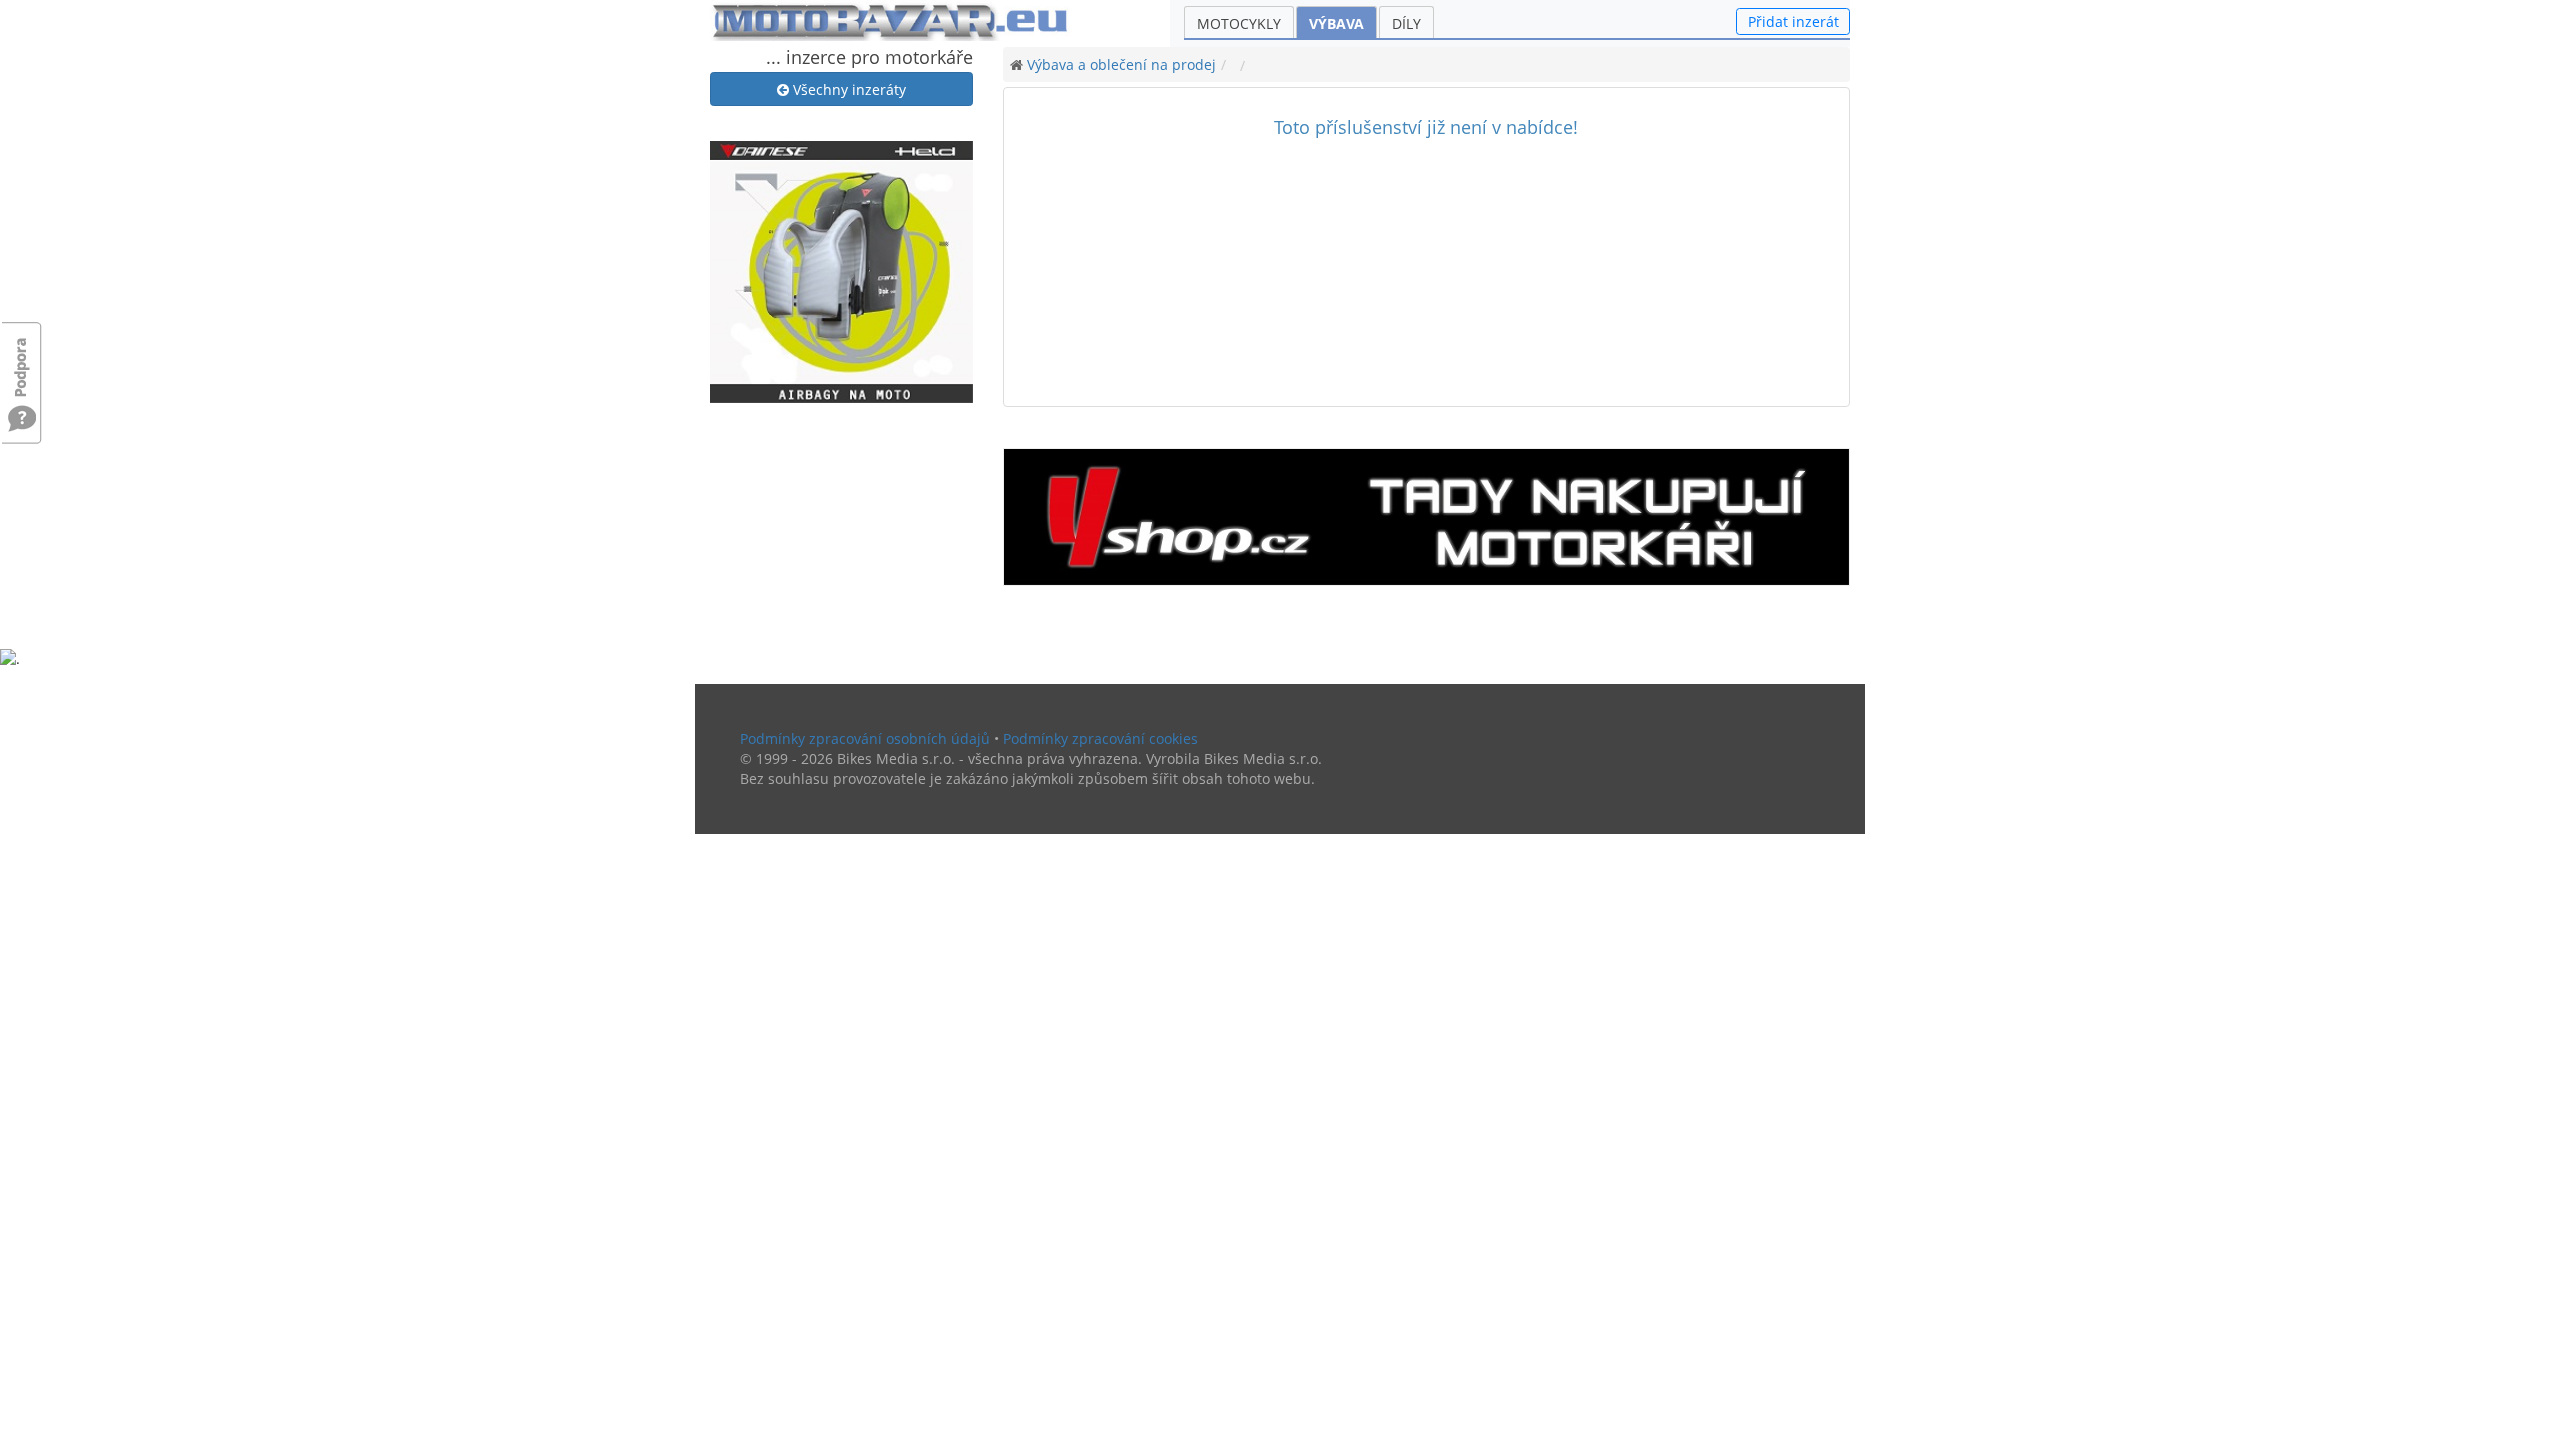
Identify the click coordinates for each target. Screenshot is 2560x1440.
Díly (1406, 23)
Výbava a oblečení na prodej (1121, 64)
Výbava (1336, 23)
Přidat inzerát (1793, 21)
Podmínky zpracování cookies (1100, 738)
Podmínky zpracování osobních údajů (865, 738)
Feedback (22, 357)
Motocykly (1239, 23)
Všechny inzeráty (847, 89)
